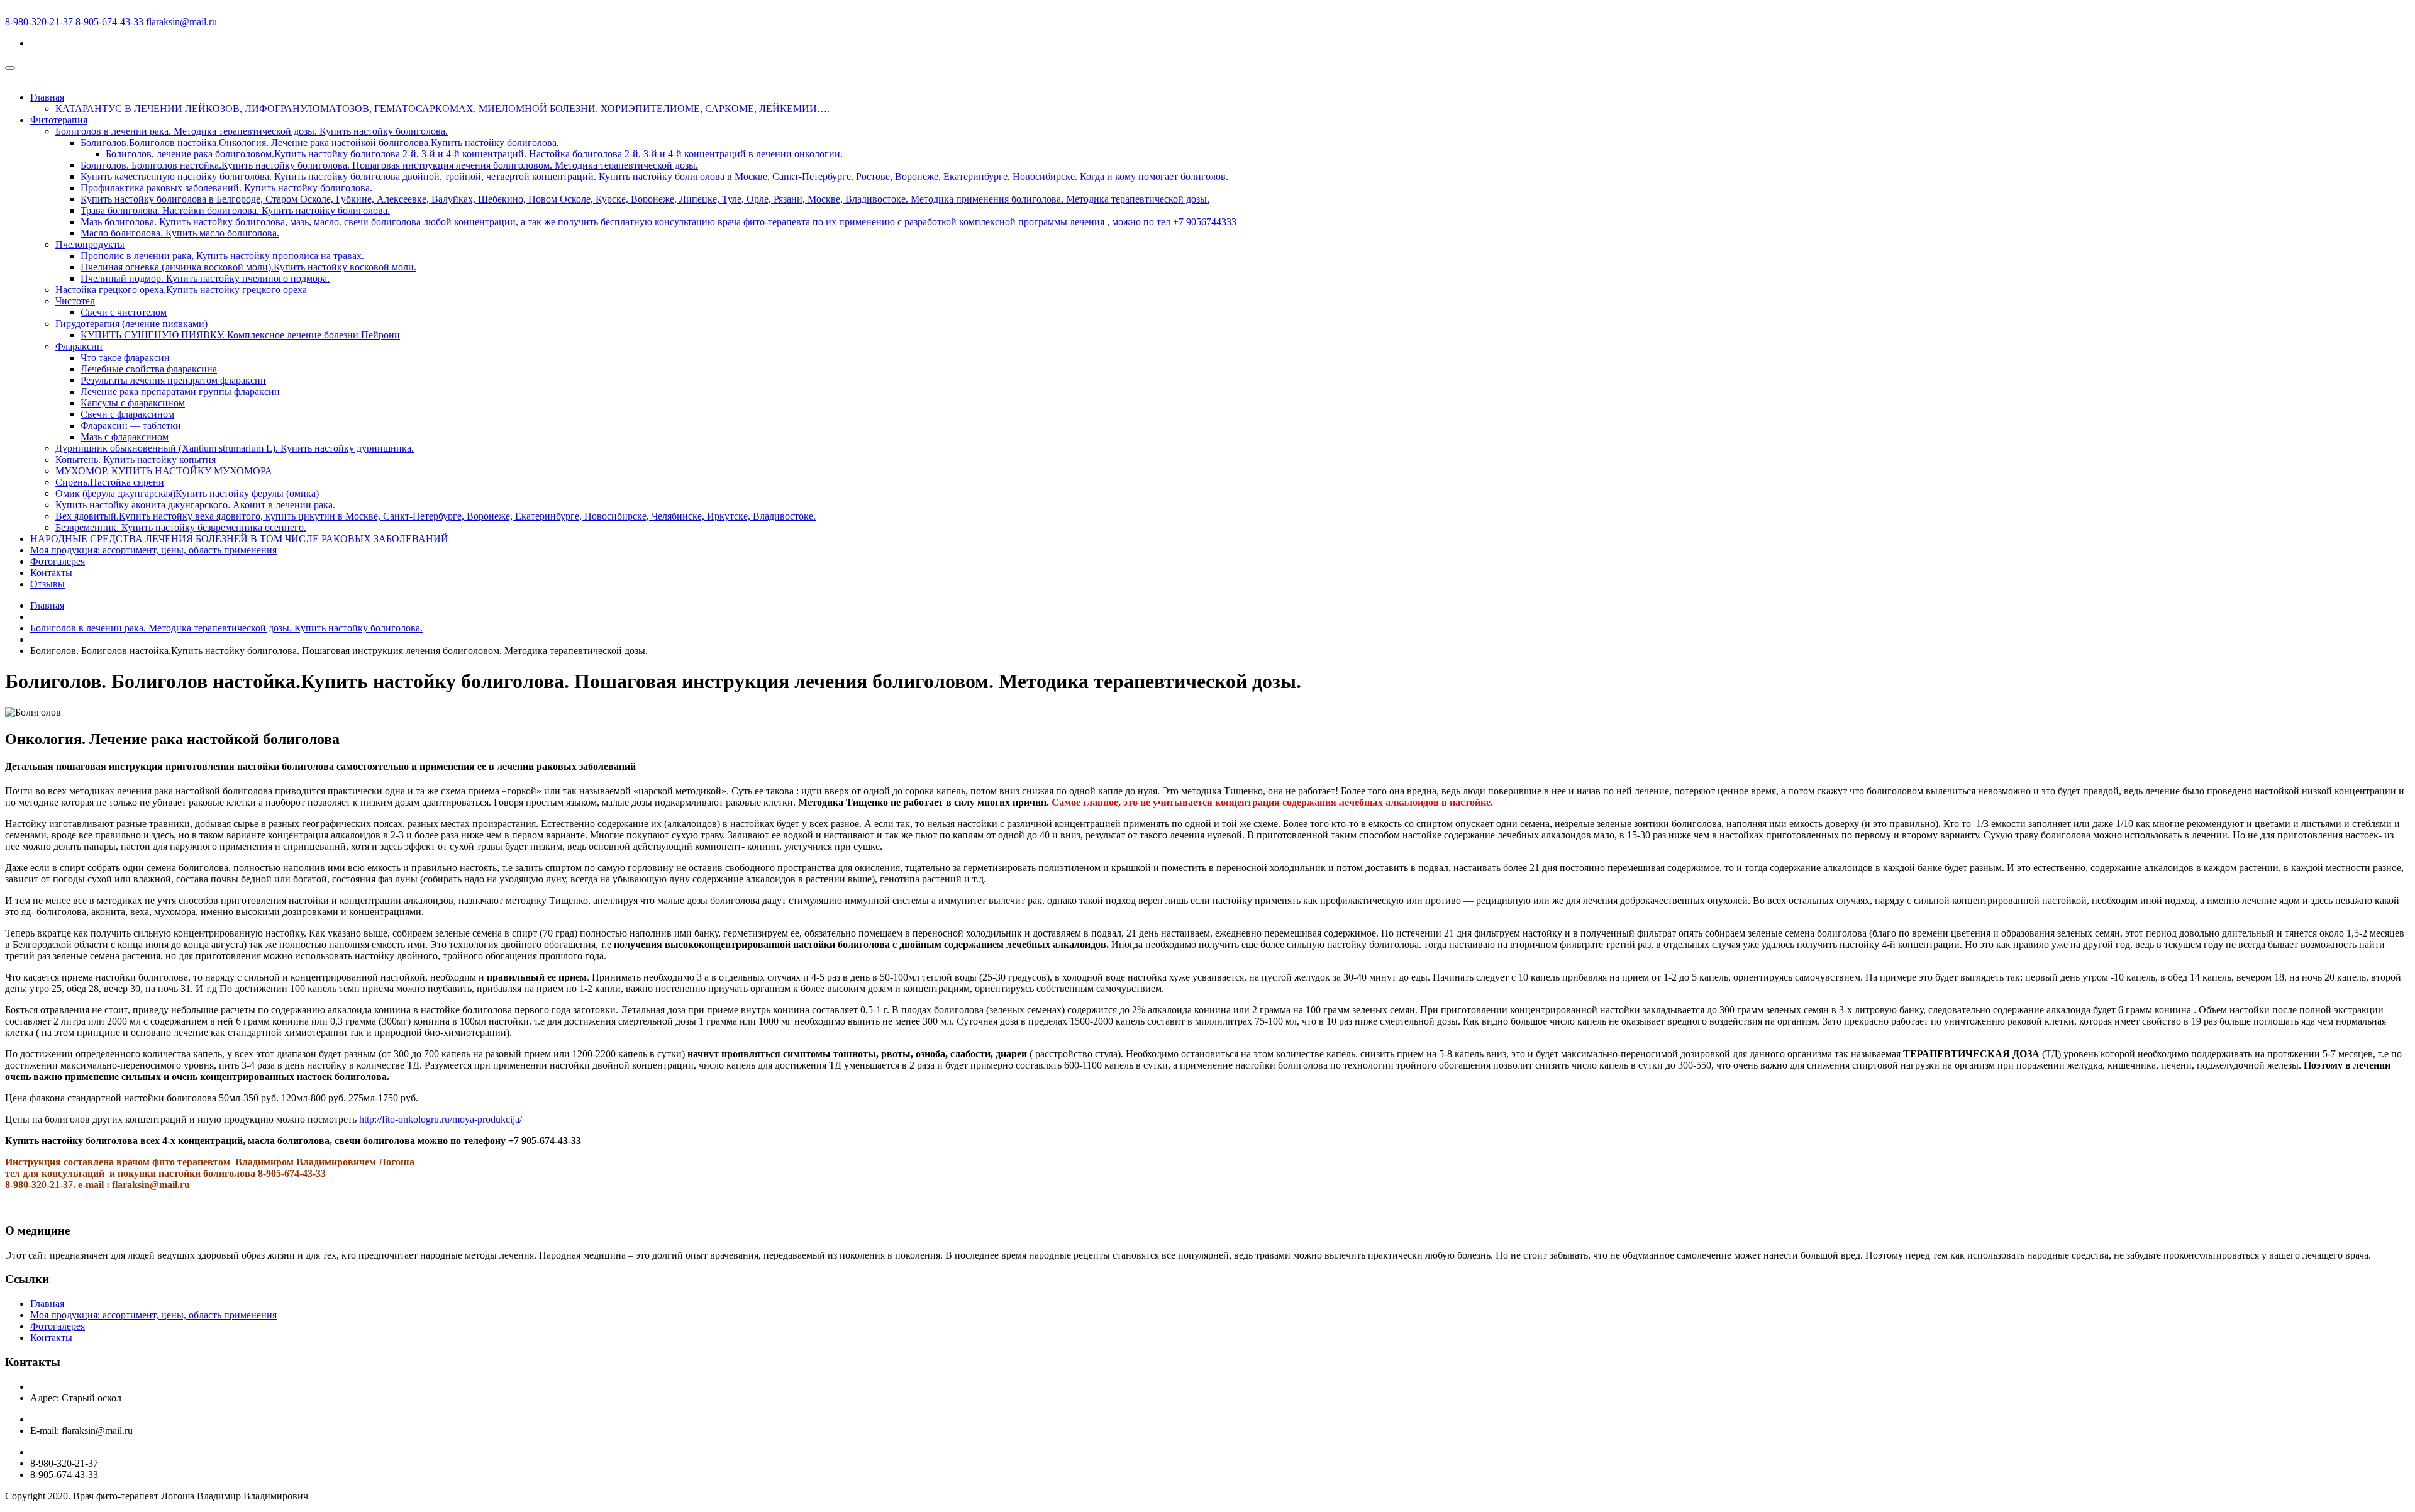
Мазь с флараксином (125, 437)
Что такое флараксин (125, 358)
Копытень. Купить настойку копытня (136, 459)
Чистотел (75, 301)
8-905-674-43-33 (109, 22)
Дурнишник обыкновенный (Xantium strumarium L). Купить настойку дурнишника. (235, 448)
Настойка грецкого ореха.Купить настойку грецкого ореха (181, 290)
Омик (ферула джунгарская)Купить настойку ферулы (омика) (187, 493)
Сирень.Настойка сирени (110, 482)
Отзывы (47, 584)
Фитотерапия (59, 120)
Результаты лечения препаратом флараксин (173, 380)
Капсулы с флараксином (133, 403)
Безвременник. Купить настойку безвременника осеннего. (181, 527)
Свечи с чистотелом (124, 312)
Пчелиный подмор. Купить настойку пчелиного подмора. (205, 278)
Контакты (51, 573)
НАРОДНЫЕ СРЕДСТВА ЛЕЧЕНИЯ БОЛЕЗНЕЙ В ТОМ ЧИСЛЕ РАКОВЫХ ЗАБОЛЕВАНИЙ (239, 539)
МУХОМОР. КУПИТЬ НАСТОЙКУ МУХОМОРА (164, 471)
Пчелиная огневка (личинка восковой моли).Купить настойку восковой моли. (248, 267)
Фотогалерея (58, 561)
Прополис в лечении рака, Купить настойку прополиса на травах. (222, 256)
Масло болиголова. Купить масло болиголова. (180, 233)
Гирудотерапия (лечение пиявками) (131, 324)
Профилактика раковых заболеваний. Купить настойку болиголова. (226, 188)
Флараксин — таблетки (131, 425)
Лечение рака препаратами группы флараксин (180, 392)
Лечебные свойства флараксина (149, 369)
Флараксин (79, 346)
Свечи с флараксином (127, 414)
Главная (47, 97)
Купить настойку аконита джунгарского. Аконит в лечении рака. (195, 505)
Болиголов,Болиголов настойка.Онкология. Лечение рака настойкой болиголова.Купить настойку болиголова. (320, 142)
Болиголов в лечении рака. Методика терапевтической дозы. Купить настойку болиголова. (252, 131)
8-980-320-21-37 (39, 22)
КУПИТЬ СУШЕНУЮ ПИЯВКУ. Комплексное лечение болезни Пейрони (240, 335)
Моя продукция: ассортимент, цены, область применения (153, 550)
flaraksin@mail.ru (181, 22)
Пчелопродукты (90, 244)
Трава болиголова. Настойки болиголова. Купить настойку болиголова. (235, 210)
